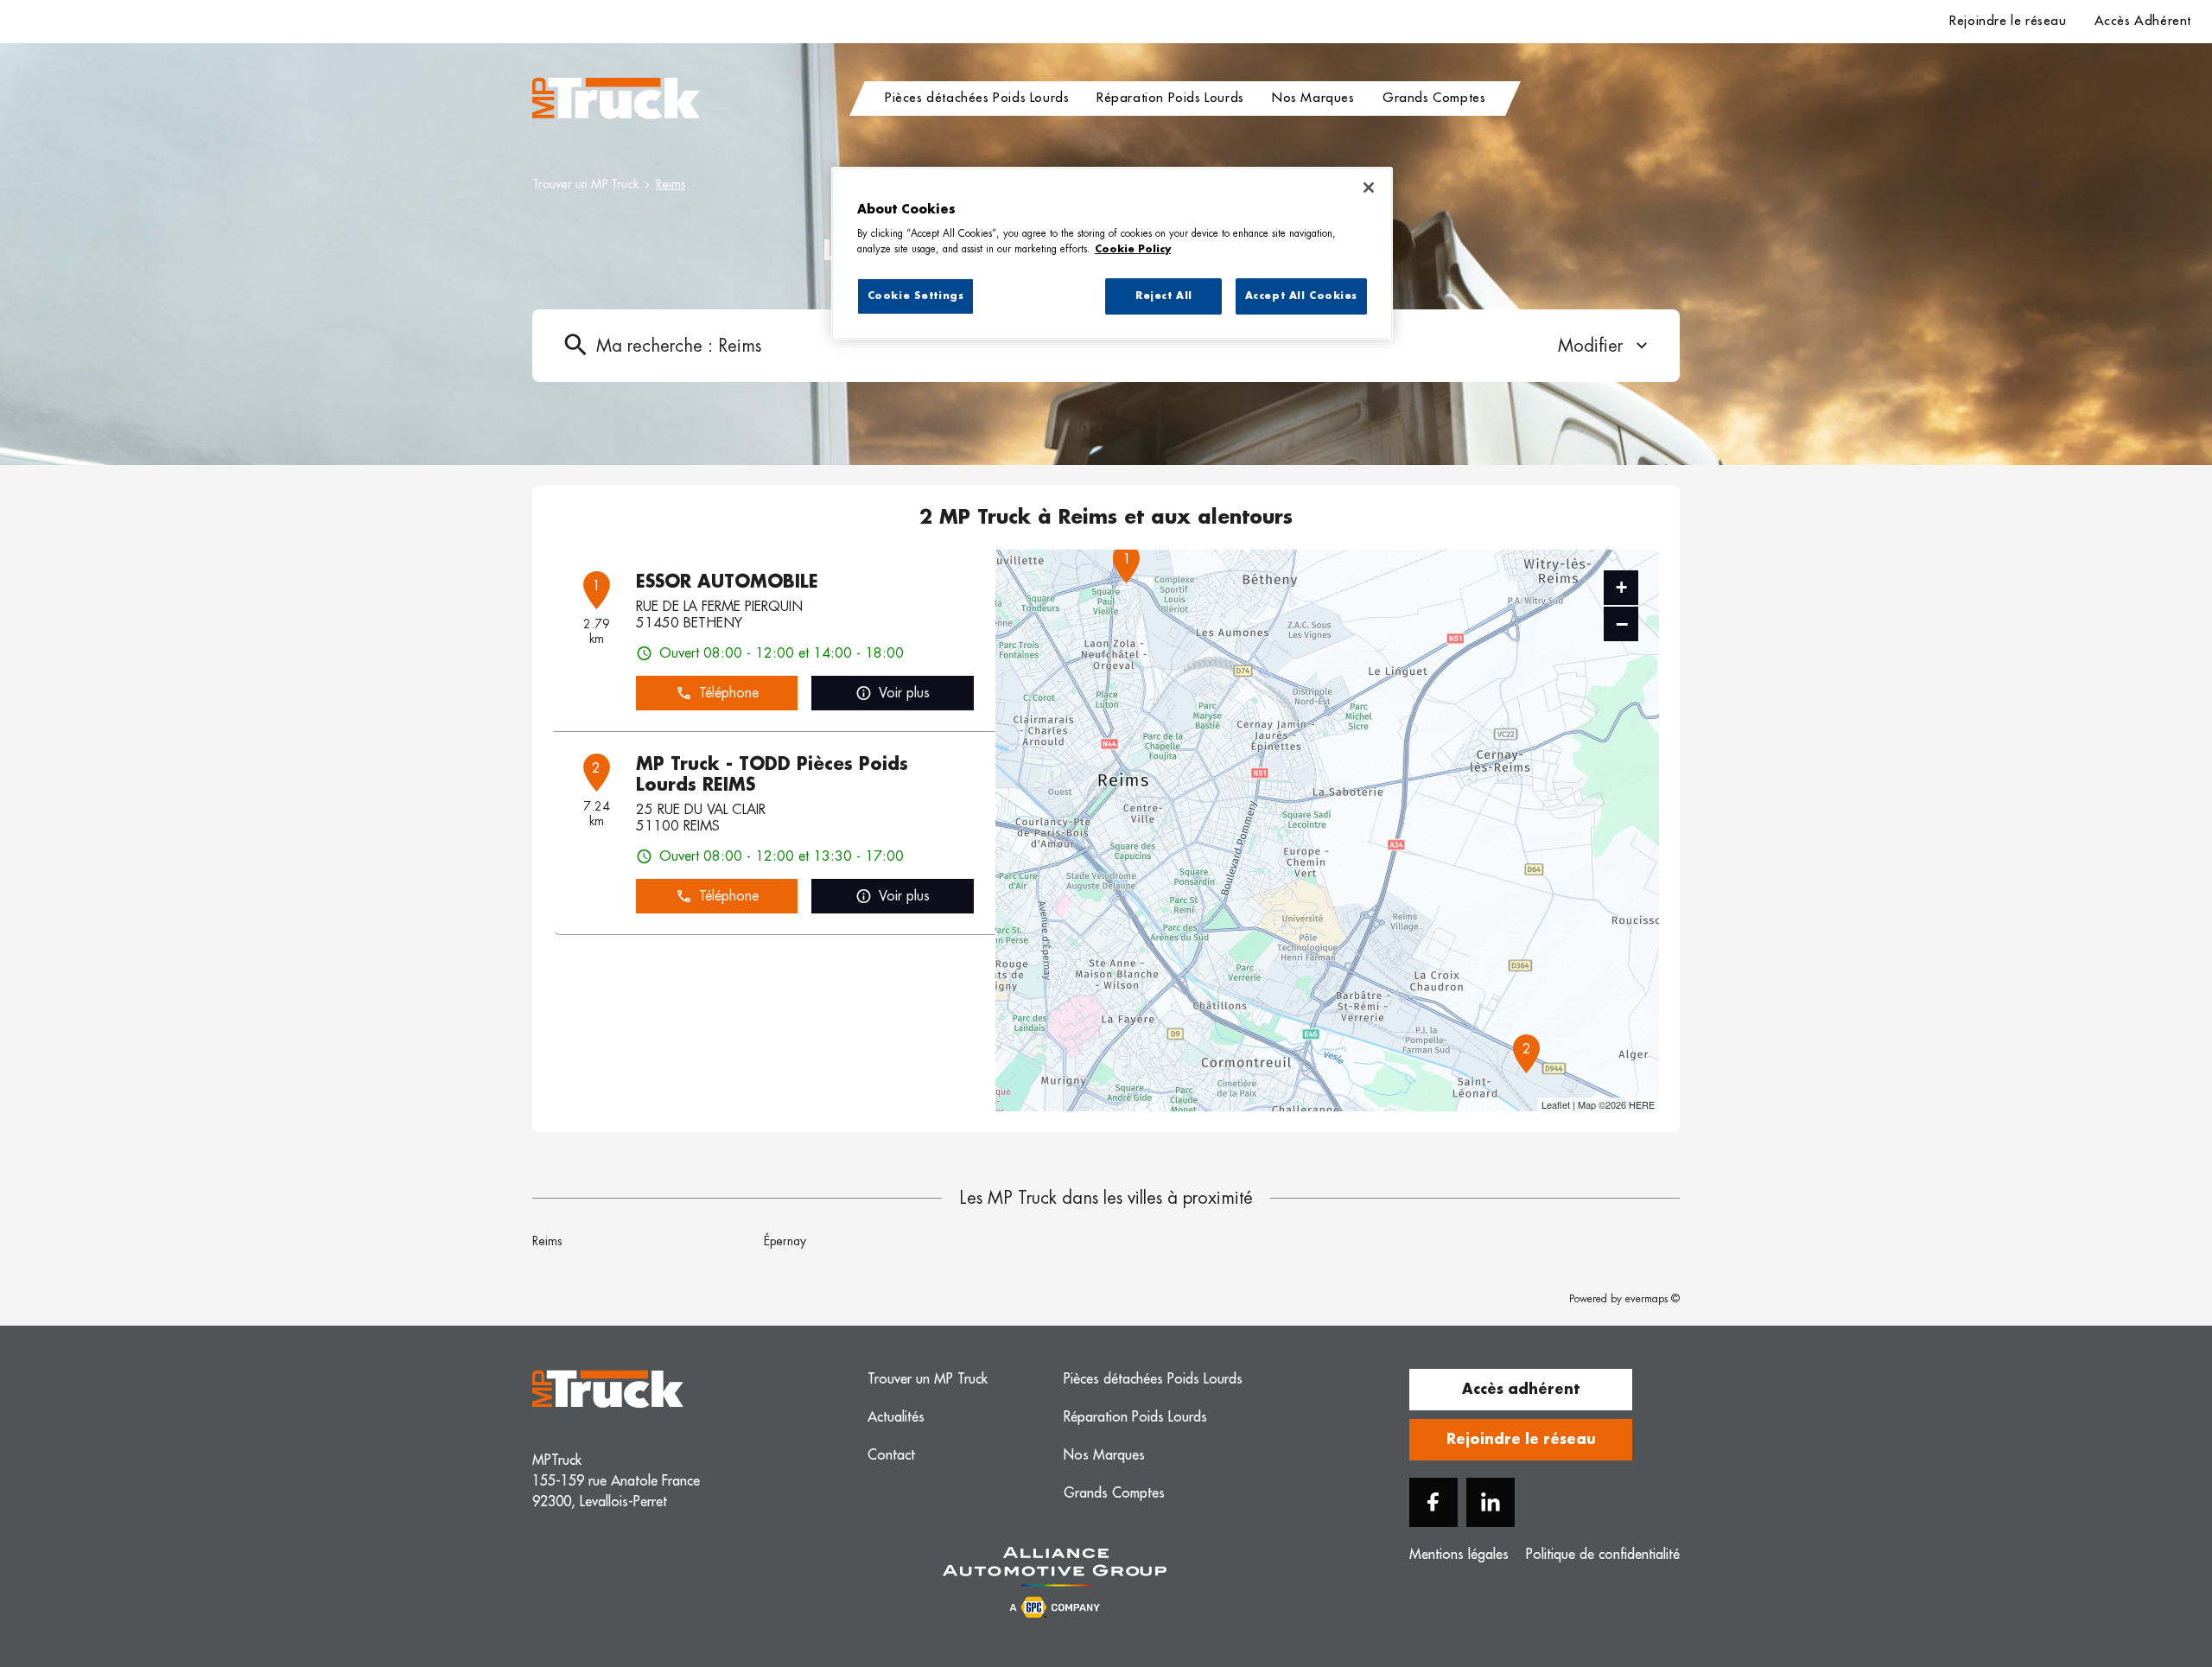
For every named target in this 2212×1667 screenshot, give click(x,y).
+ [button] (1621, 587)
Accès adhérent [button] (1521, 1390)
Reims (547, 1241)
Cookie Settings (916, 296)
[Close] (1369, 188)
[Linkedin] (1491, 1502)
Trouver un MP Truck (585, 184)
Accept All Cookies (1301, 296)
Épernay (785, 1241)
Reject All (1164, 296)
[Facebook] (1433, 1502)
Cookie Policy (1133, 249)
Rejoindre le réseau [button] (1521, 1440)
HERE (1642, 1104)
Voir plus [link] (904, 693)
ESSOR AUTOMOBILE (727, 582)
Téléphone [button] (729, 693)
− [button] (1622, 624)
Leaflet (1556, 1104)
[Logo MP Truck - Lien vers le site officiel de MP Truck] (616, 99)
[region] (1112, 253)
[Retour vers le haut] (2146, 1567)
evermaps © (1653, 1299)
